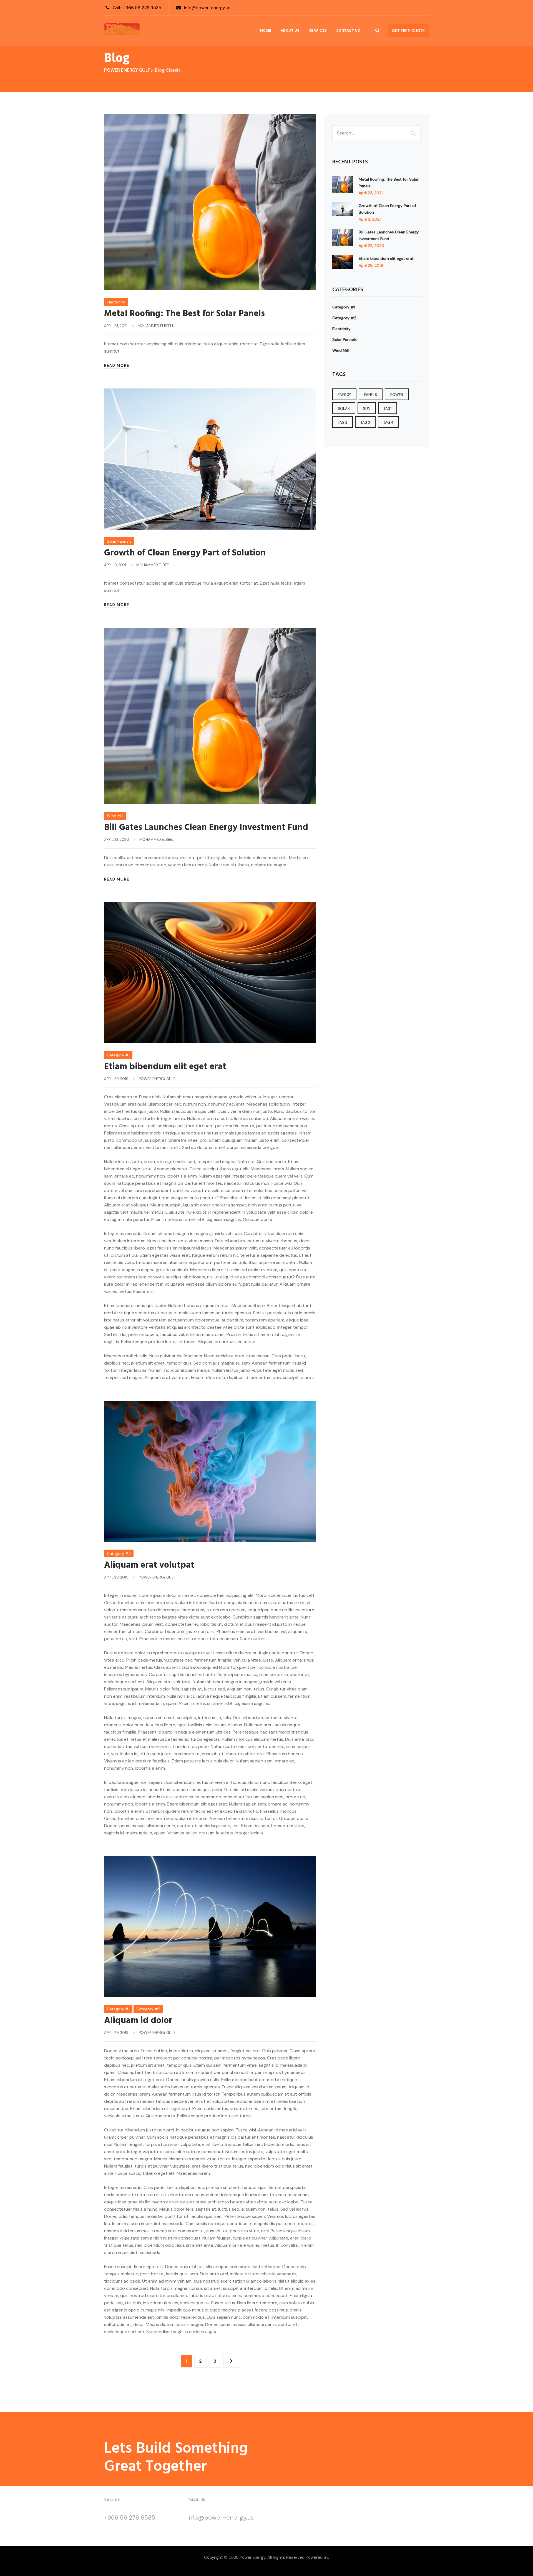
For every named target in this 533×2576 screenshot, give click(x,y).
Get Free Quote (408, 31)
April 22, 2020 (371, 246)
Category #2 (119, 1553)
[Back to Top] (521, 2567)
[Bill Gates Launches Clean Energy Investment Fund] (343, 238)
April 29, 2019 (371, 265)
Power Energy (252, 2557)
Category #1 (118, 1055)
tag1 (388, 409)
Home (266, 30)
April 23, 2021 (371, 193)
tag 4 (388, 422)
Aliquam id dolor (138, 2021)
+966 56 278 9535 (142, 8)
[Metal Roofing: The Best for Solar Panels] (343, 186)
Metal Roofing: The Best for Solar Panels (184, 314)
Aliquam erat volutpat (149, 1565)
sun (367, 409)
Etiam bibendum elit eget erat (165, 1067)
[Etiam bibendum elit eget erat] (343, 262)
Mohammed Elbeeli (155, 326)
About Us (290, 30)
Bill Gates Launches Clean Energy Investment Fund (206, 828)
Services (318, 30)
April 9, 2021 (370, 219)
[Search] (378, 30)
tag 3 (365, 422)
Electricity (116, 302)
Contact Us (348, 30)
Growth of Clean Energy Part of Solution (185, 553)
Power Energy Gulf (157, 1079)
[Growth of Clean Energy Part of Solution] (343, 212)
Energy (344, 395)
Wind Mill (115, 816)
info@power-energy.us (207, 8)
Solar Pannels (119, 541)
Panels (371, 395)
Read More (117, 366)
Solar (344, 409)
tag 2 (343, 422)
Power (397, 395)
